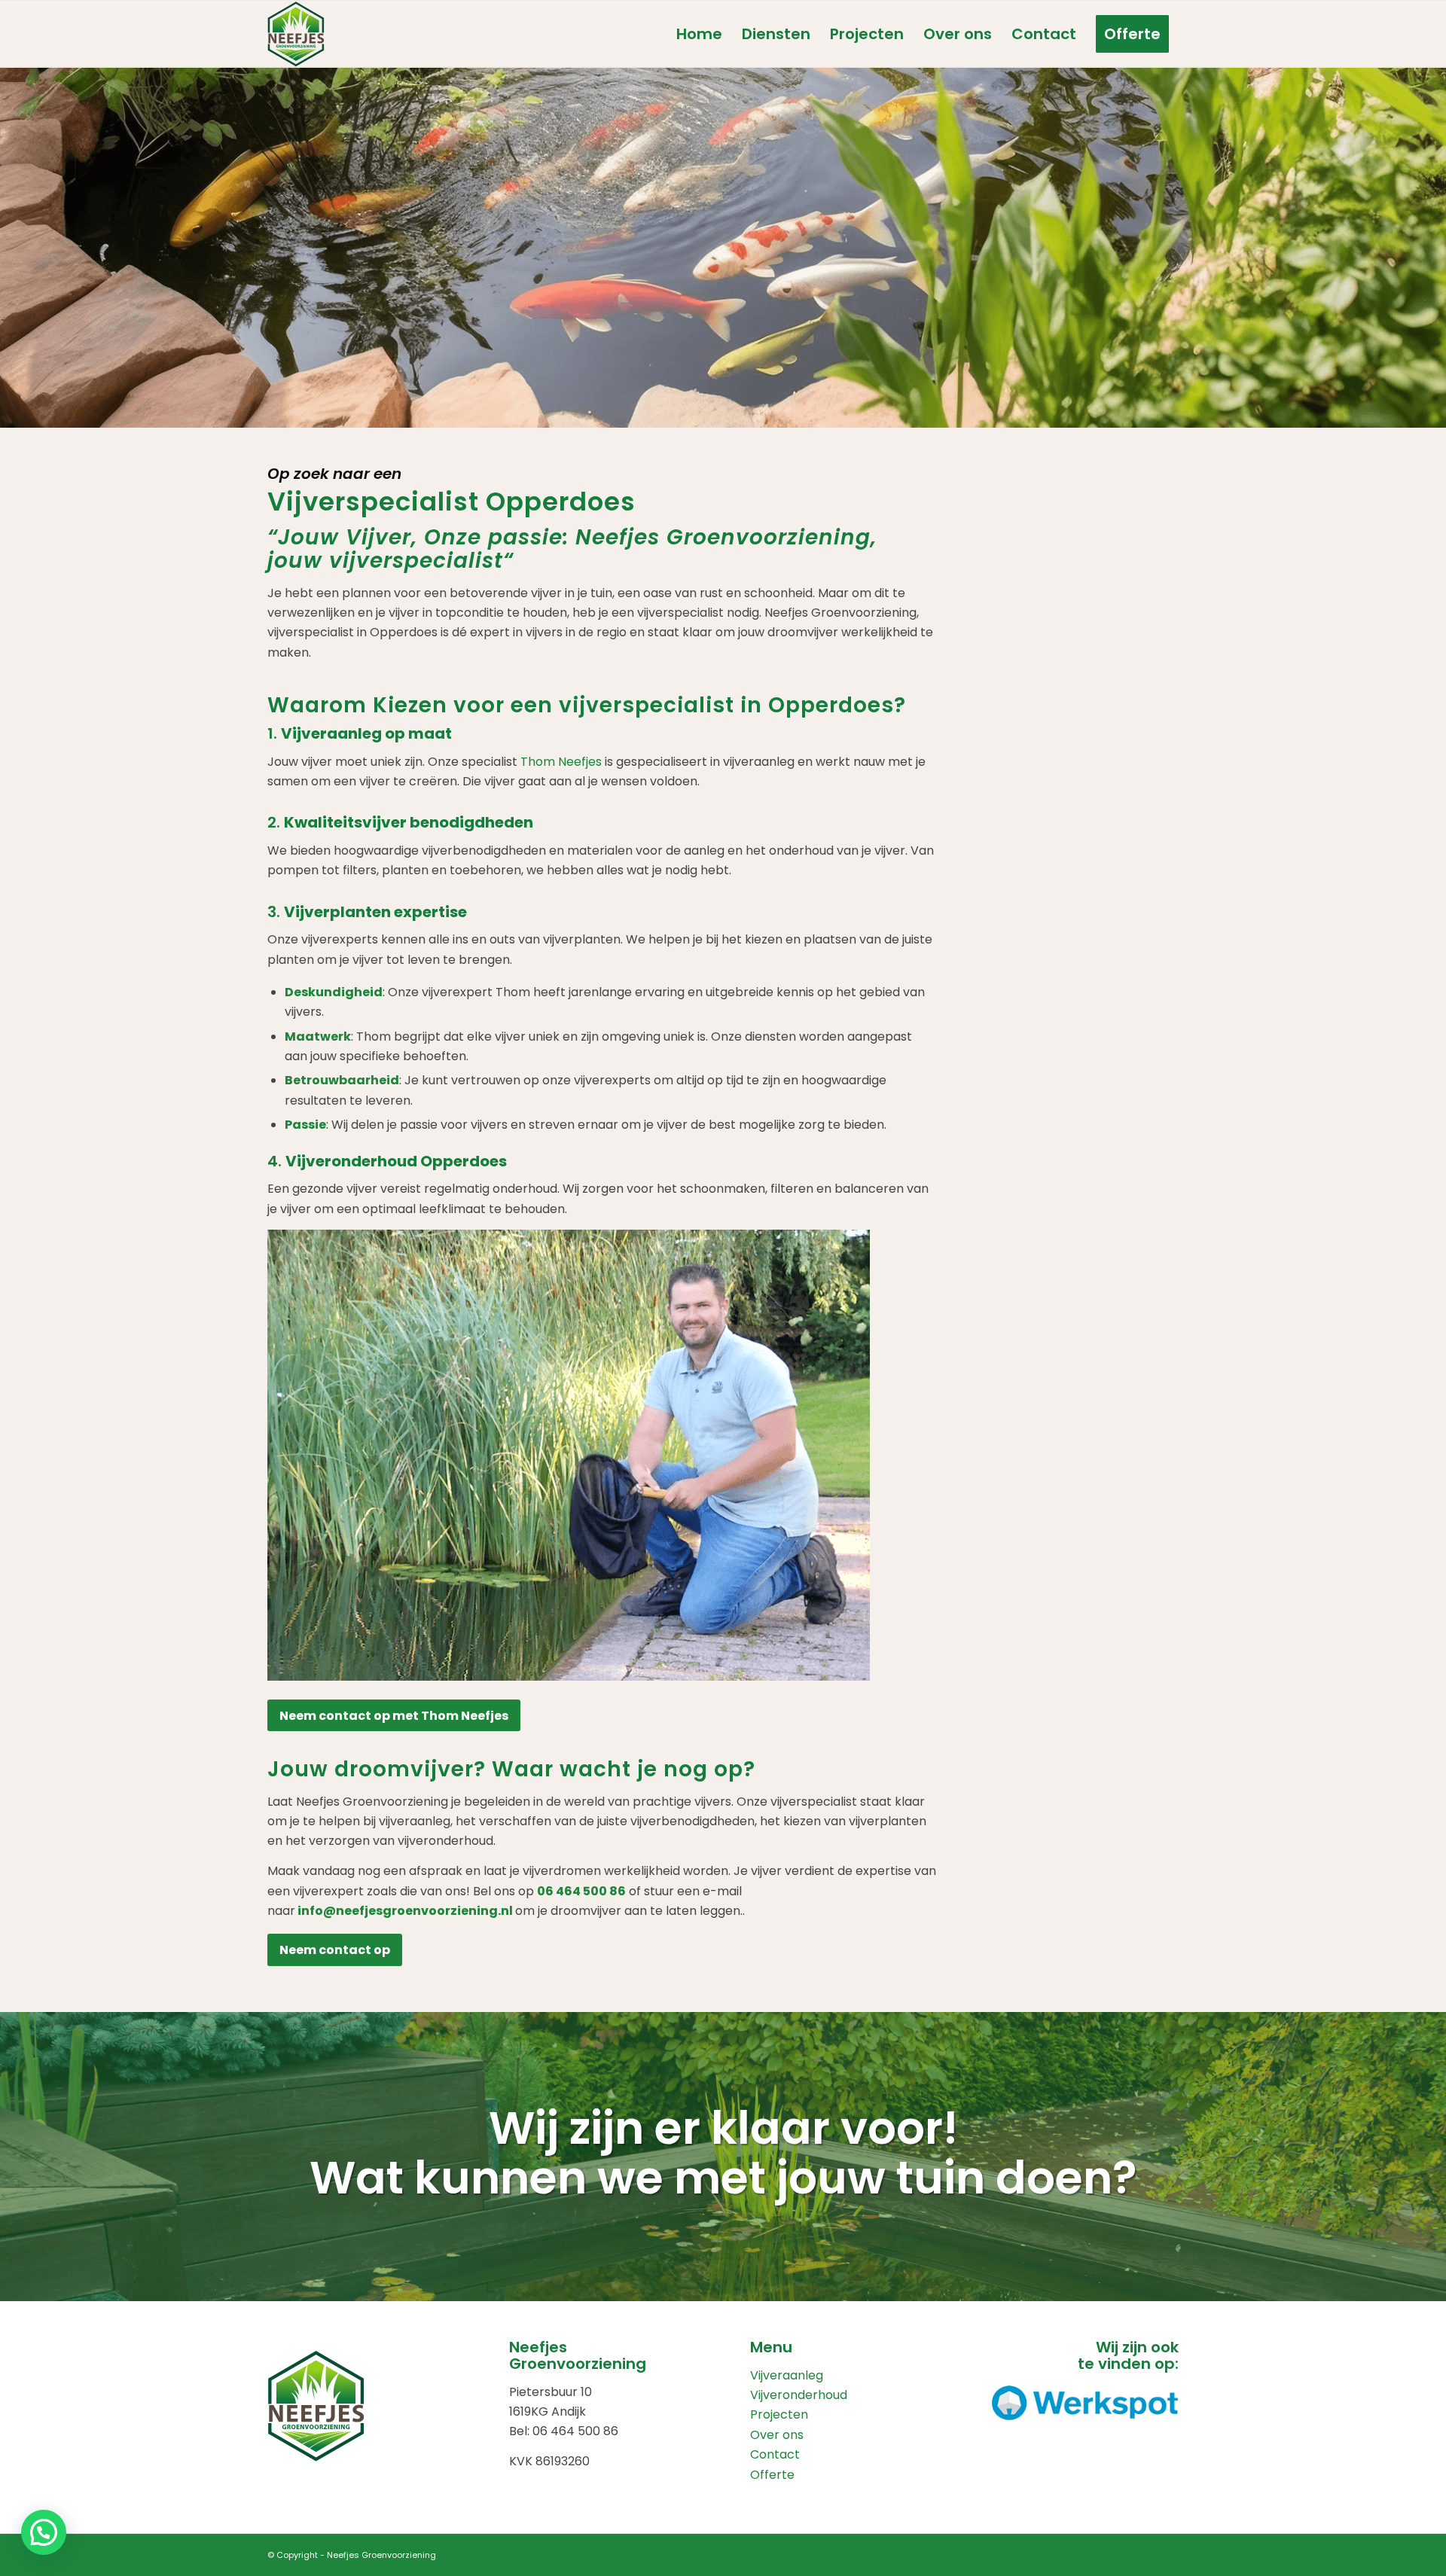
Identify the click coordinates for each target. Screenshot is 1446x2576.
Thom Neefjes (561, 762)
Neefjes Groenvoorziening (381, 2555)
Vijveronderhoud (799, 2395)
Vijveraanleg (787, 2375)
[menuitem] (699, 34)
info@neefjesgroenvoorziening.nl (405, 1911)
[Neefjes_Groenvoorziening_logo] (296, 34)
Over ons (777, 2435)
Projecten (779, 2414)
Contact (775, 2454)
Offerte (772, 2475)
